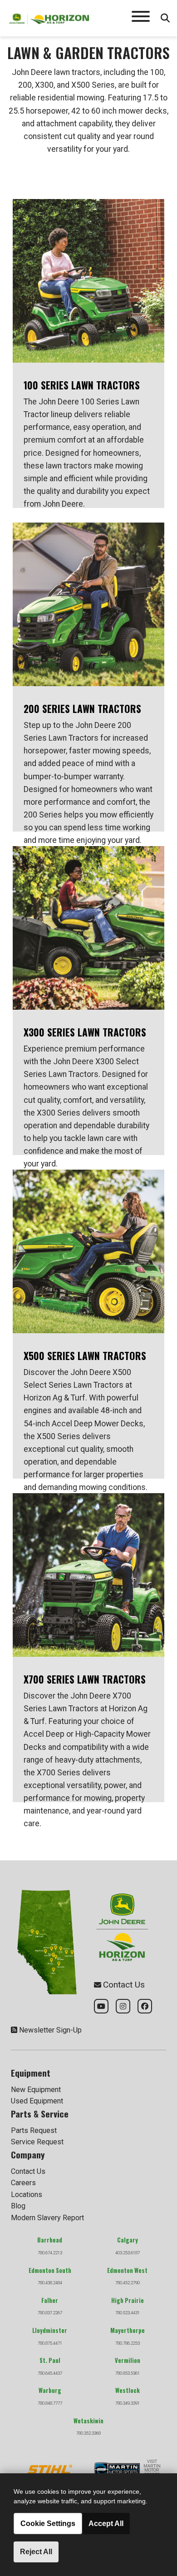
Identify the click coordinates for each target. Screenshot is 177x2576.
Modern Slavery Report (47, 2218)
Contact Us (28, 2171)
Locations (27, 2195)
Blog (18, 2206)
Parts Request (34, 2130)
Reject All (36, 2552)
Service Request (37, 2142)
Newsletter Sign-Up (50, 2030)
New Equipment (36, 2090)
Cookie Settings (48, 2524)
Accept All (106, 2524)
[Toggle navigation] (141, 18)
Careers (23, 2183)
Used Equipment (37, 2101)
